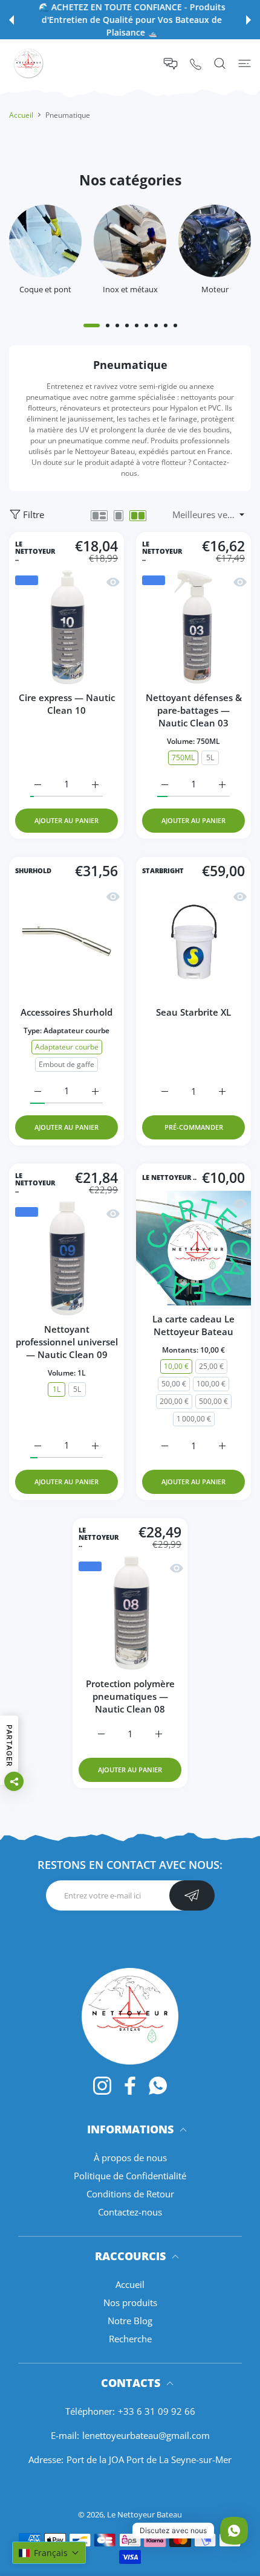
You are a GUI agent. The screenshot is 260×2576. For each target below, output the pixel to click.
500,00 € (213, 1401)
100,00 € (211, 1384)
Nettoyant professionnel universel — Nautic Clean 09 (67, 1342)
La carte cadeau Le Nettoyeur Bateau (193, 1325)
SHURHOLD (33, 871)
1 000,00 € (194, 1419)
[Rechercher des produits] (220, 63)
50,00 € (174, 1384)
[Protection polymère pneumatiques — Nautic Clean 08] (130, 1613)
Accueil (21, 115)
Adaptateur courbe (67, 1047)
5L (210, 758)
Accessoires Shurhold (67, 1012)
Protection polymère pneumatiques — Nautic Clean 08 (130, 1696)
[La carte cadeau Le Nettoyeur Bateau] (193, 1248)
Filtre (34, 514)
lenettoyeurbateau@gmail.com (146, 2435)
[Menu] (245, 63)
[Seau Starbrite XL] (193, 941)
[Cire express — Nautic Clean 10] (67, 627)
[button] (11, 20)
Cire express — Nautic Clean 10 (67, 704)
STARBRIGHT (163, 871)
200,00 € (174, 1401)
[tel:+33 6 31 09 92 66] (196, 64)
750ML (183, 758)
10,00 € (176, 1366)
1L (57, 1389)
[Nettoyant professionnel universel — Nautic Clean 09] (67, 1258)
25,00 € (211, 1366)
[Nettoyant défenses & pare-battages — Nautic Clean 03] (193, 627)
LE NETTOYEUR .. (35, 551)
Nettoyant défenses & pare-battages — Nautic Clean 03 (194, 710)
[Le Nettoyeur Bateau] (33, 63)
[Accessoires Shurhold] (67, 941)
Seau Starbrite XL (193, 1012)
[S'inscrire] (192, 1895)
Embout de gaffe (67, 1064)
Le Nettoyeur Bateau (145, 2514)
